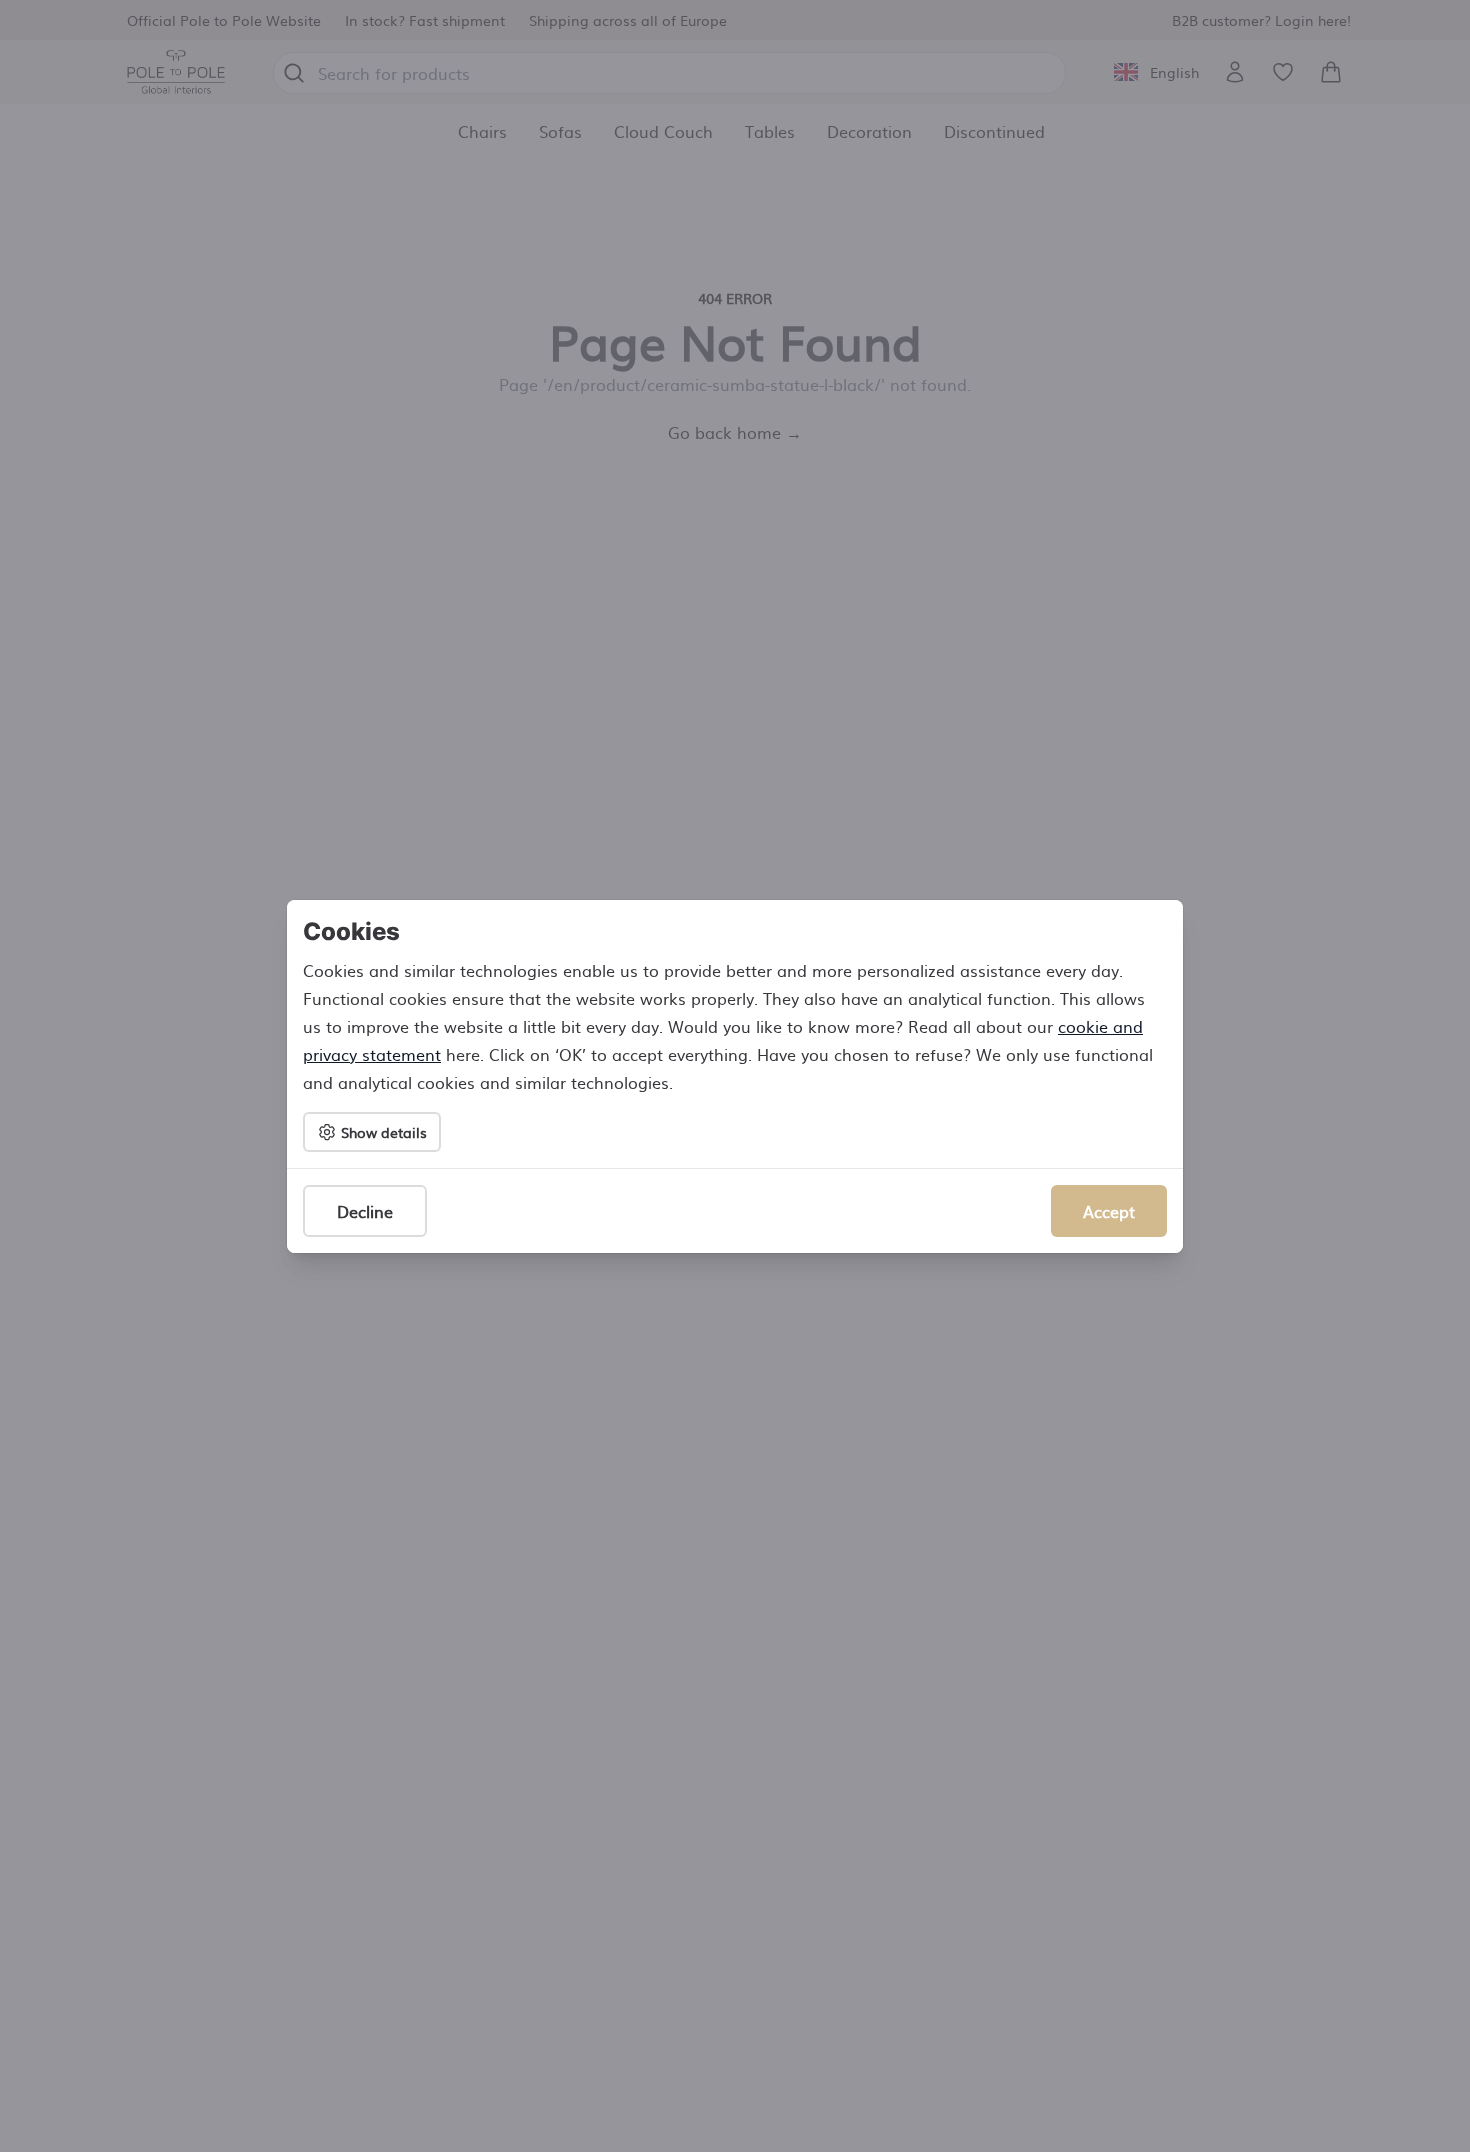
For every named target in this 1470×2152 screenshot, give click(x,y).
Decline (365, 1211)
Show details (384, 1132)
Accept (1109, 1211)
